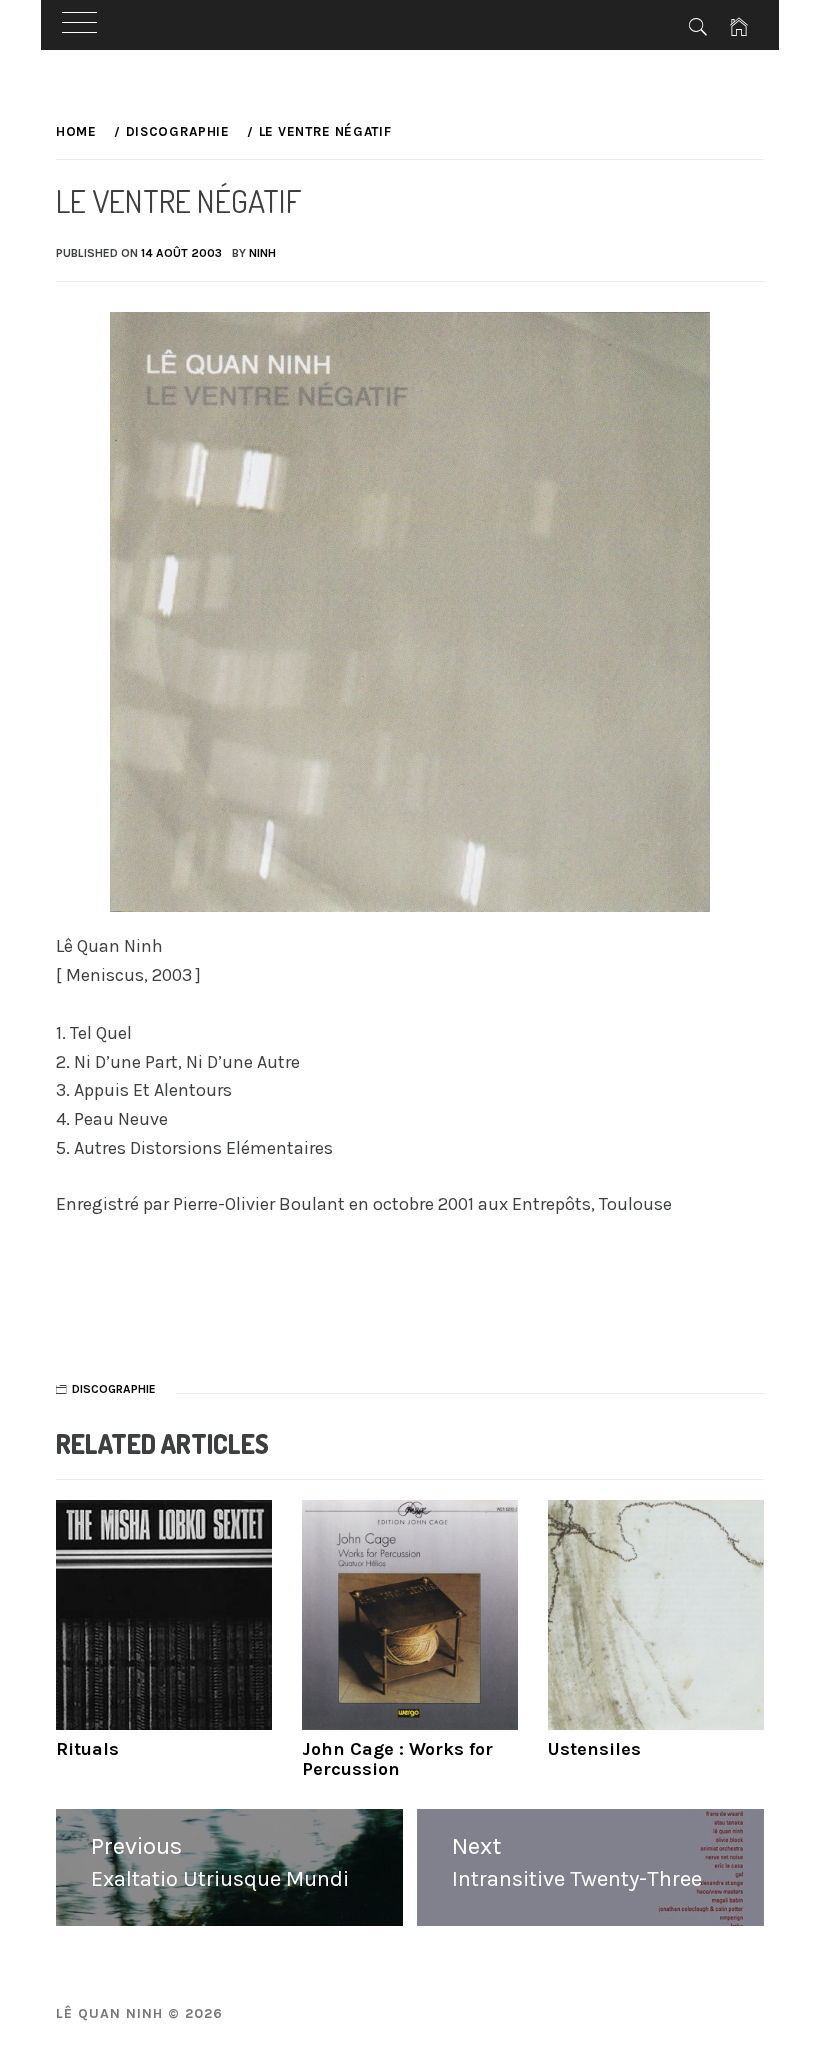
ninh (262, 253)
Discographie (114, 1389)
